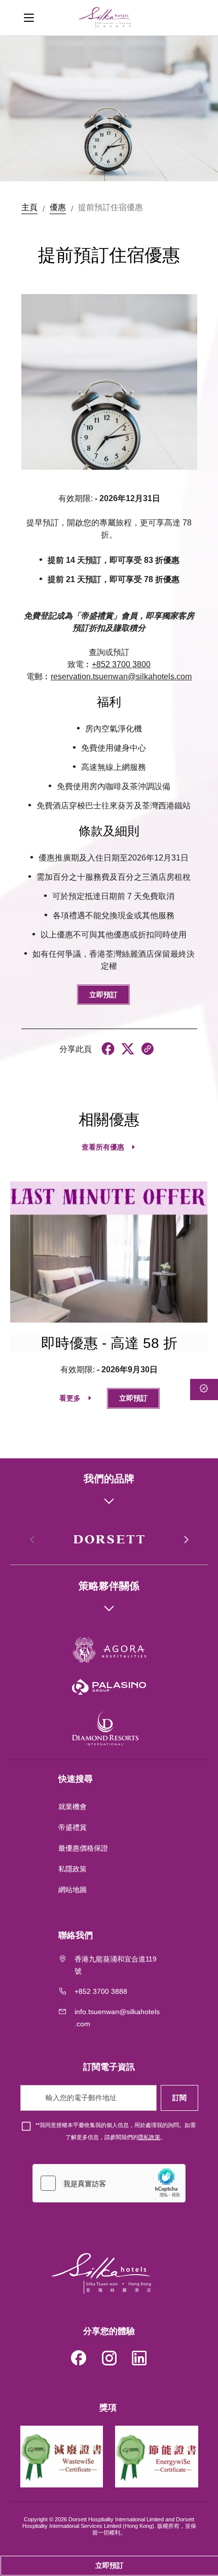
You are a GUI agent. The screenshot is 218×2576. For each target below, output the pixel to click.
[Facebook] (79, 2360)
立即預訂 (103, 995)
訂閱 (179, 2098)
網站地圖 (74, 1890)
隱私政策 (149, 2137)
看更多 (70, 1398)
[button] (186, 1540)
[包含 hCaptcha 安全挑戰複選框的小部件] (109, 2183)
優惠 (58, 207)
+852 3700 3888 (101, 1991)
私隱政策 (74, 1869)
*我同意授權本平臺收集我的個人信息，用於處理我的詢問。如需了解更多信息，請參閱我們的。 (116, 2131)
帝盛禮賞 (72, 1827)
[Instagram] (109, 2360)
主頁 (29, 207)
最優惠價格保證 (83, 1848)
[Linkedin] (139, 2360)
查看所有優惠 (103, 1147)
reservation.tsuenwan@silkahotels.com (121, 677)
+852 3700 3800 (121, 664)
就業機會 (72, 1807)
